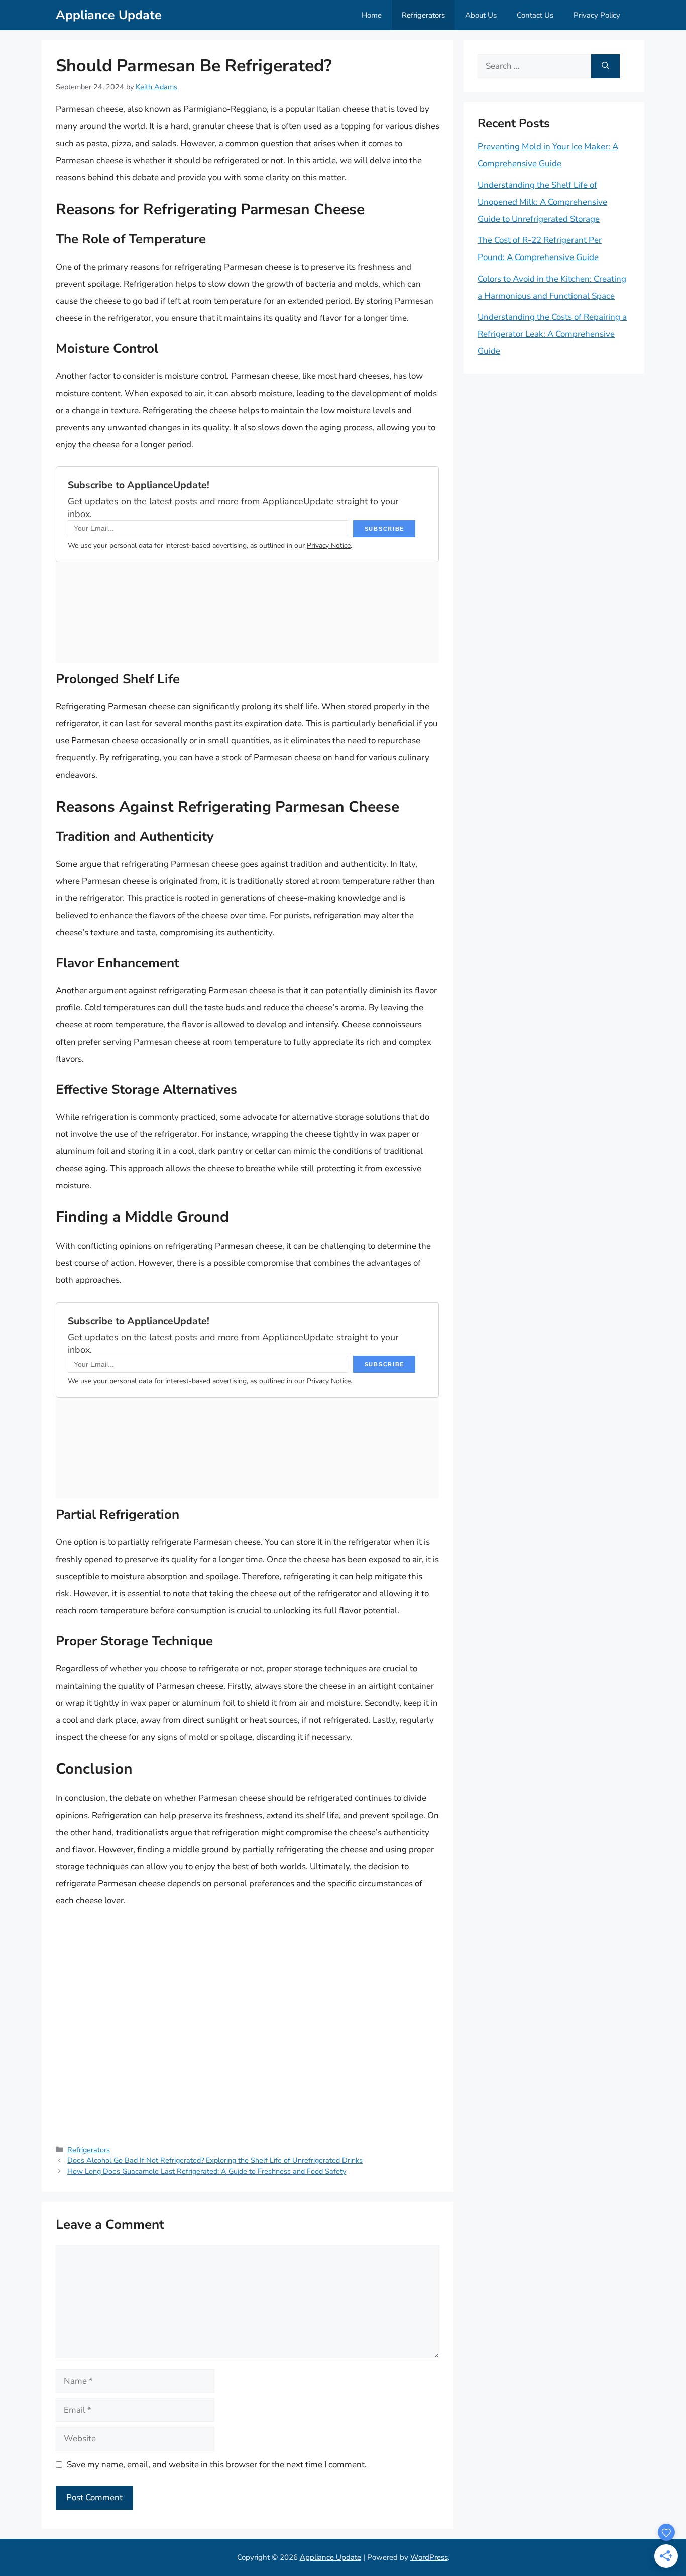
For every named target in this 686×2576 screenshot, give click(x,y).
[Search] (605, 66)
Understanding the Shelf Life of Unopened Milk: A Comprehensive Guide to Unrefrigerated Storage (542, 202)
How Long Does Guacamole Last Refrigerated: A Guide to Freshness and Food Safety (207, 2171)
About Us (481, 15)
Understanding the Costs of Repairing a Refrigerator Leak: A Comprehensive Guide (552, 334)
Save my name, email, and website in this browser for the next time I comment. (217, 2464)
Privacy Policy (597, 15)
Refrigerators (423, 15)
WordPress (429, 2557)
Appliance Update (109, 15)
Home (372, 15)
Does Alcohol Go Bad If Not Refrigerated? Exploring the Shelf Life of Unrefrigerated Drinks (215, 2160)
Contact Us (535, 15)
